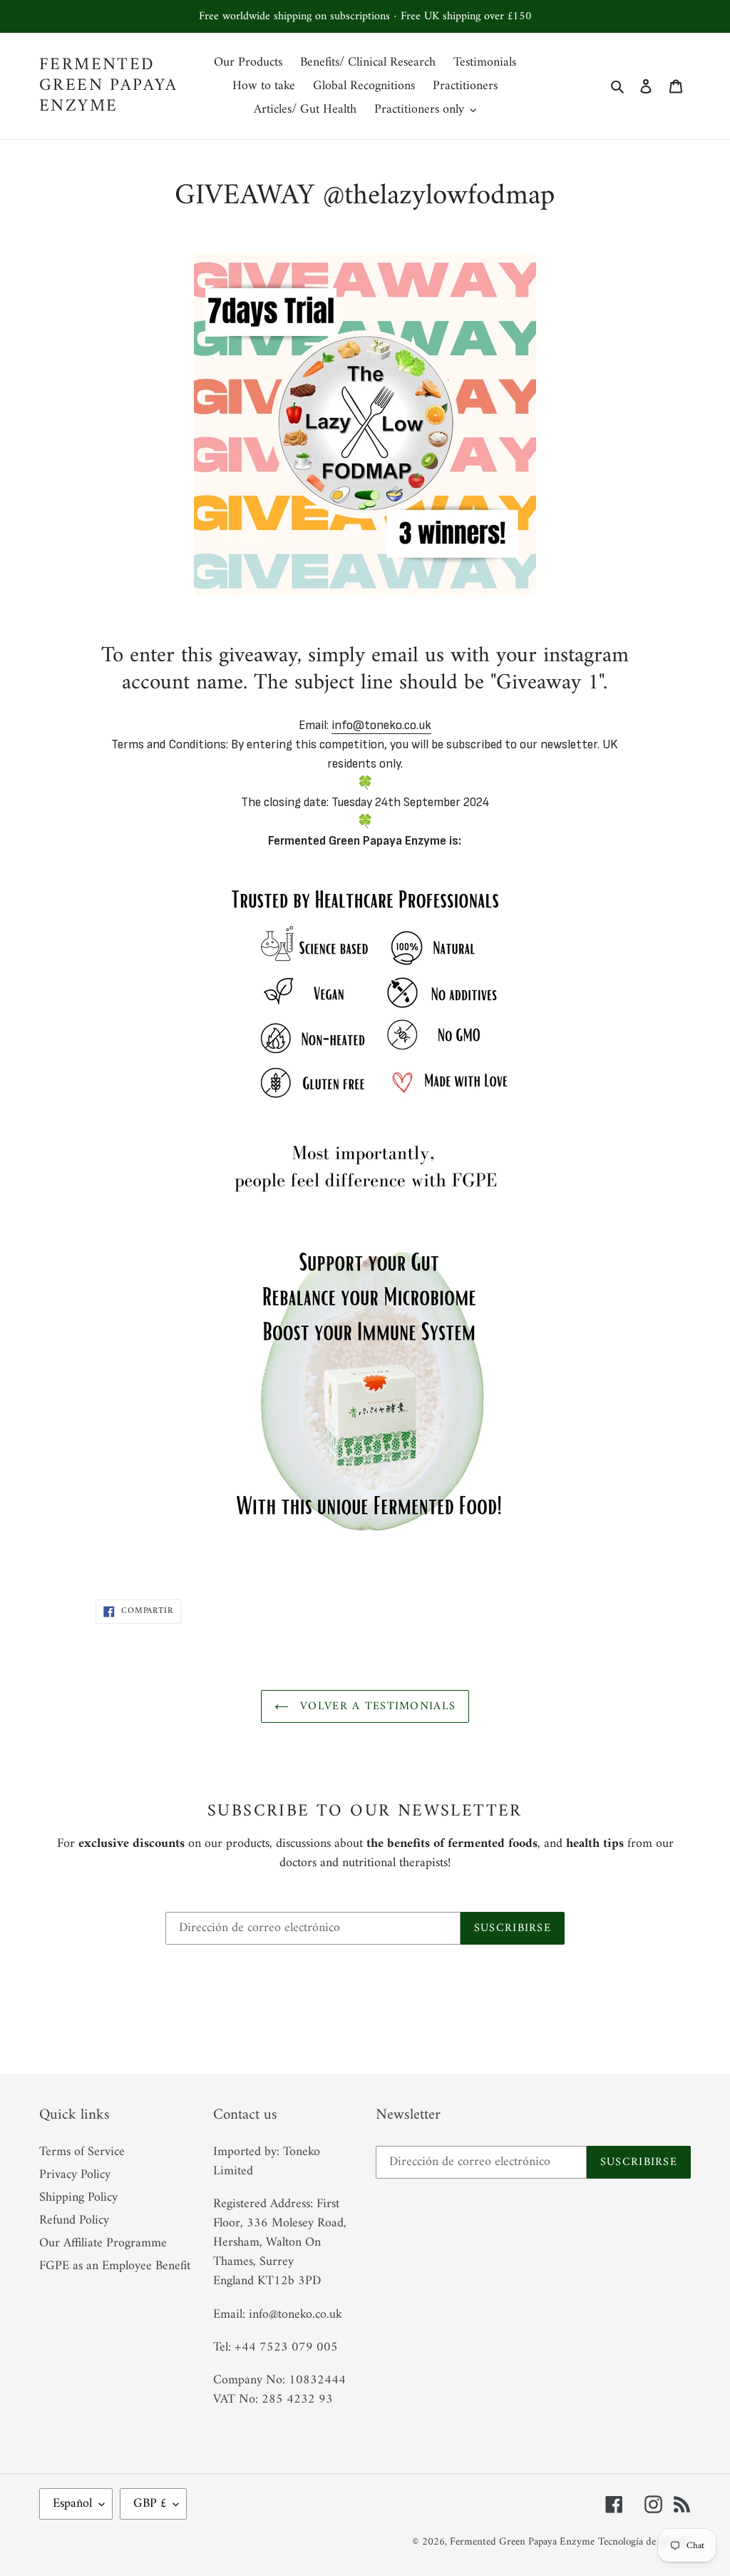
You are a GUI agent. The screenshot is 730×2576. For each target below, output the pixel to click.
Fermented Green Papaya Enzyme (109, 86)
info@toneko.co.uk (381, 725)
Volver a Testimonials (376, 1706)
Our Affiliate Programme (103, 2243)
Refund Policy (74, 2220)
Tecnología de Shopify (644, 2542)
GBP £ (150, 2504)
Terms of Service (82, 2152)
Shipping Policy (78, 2198)
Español (72, 2504)
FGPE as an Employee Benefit (115, 2266)
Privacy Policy (75, 2175)
